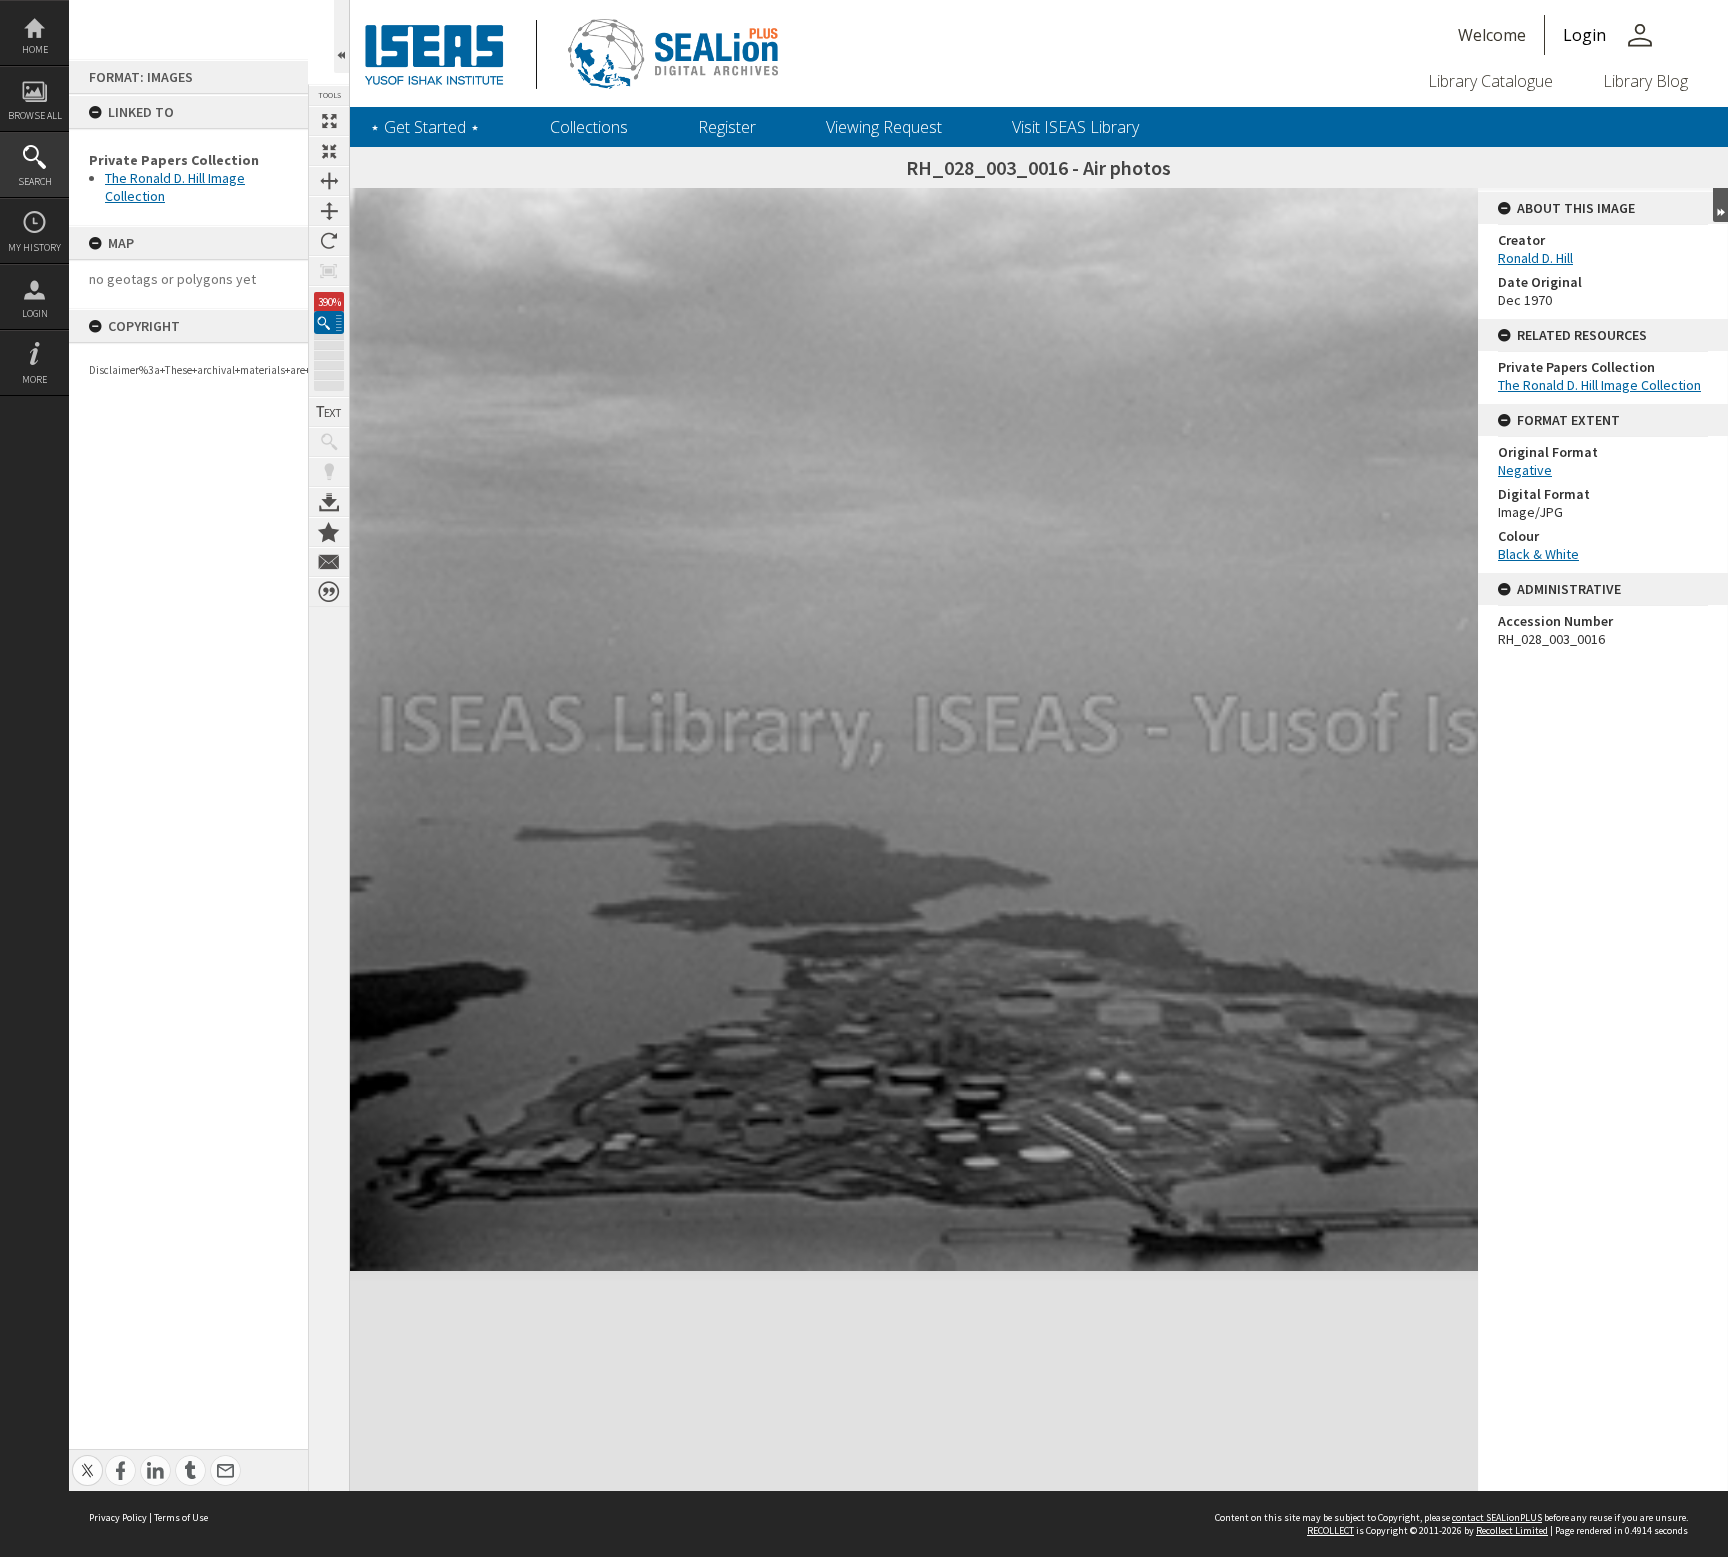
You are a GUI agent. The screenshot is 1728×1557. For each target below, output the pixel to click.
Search (35, 181)
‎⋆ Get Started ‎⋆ (425, 127)
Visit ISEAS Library (1075, 127)
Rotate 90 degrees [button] (329, 241)
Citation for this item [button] (329, 592)
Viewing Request (884, 127)
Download (329, 502)
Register (727, 127)
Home (35, 49)
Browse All (35, 115)
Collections (589, 127)
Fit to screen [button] (329, 151)
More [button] (34, 379)
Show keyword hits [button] (329, 442)
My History (34, 247)
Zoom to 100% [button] (329, 271)
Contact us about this (329, 562)
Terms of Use (181, 1517)
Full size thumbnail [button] (329, 121)
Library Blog (1645, 81)
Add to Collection (329, 532)
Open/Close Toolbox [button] (341, 36)
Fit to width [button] (329, 181)
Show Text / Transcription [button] (329, 412)
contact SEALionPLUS (1497, 1517)
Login (35, 313)
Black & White (1538, 554)
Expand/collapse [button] (1720, 205)
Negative (1525, 470)
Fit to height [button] (329, 211)
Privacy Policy (118, 1517)
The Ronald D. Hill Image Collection (1599, 385)
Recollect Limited (1512, 1530)
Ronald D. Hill (1535, 258)
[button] (329, 322)
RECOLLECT (1330, 1530)
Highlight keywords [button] (329, 472)
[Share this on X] (87, 1459)
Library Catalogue (1490, 81)
